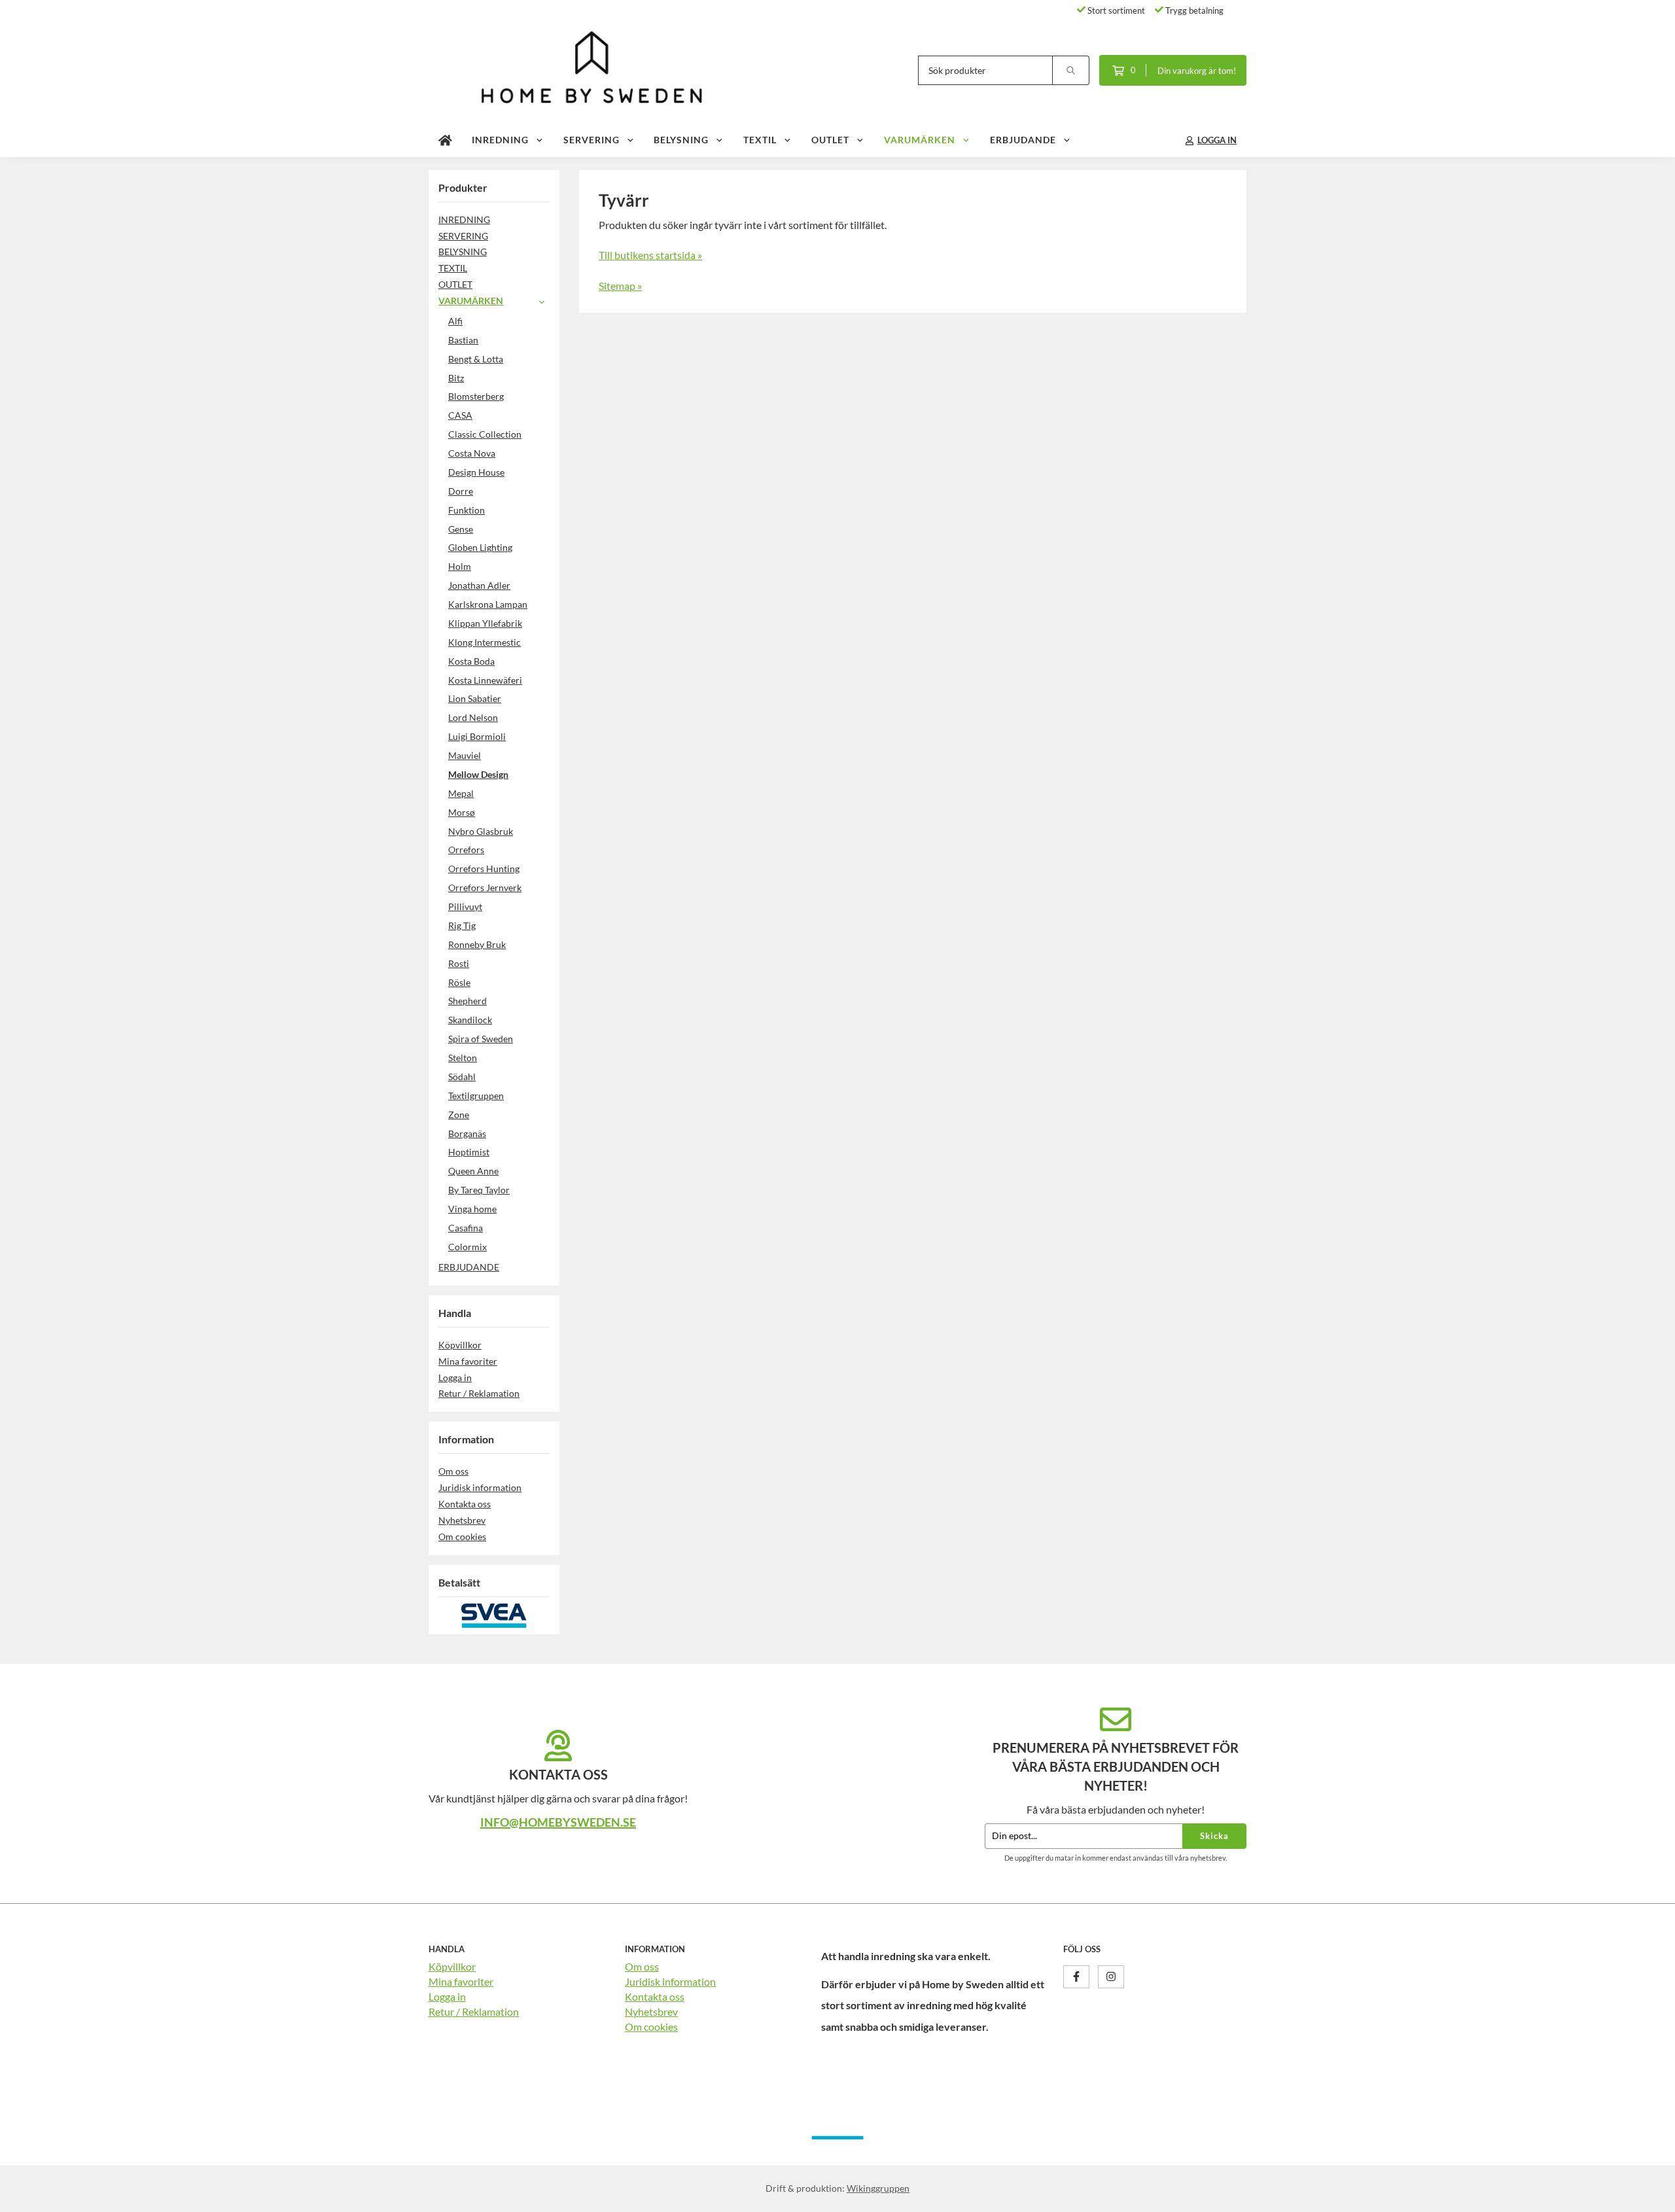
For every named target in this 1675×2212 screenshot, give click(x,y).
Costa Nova (472, 453)
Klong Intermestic (485, 642)
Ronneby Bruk (477, 944)
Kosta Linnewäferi (485, 680)
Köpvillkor (460, 1345)
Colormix (467, 1247)
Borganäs (467, 1133)
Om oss (453, 1471)
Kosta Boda (471, 661)
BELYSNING (681, 140)
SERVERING (591, 140)
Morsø (462, 812)
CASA (460, 415)
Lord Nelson (473, 717)
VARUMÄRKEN (920, 140)
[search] (1071, 70)
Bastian (463, 340)
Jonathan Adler (479, 585)
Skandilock (470, 1020)
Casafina (466, 1228)
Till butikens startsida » (650, 255)
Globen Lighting (480, 547)
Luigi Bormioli (477, 736)
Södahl (462, 1077)
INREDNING (500, 140)
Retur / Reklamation (479, 1393)
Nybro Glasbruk (481, 831)
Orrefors (466, 850)
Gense (461, 529)
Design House (476, 472)
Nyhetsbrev (462, 1520)
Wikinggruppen (878, 2188)
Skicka (1214, 1836)
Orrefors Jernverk (485, 887)
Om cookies (462, 1536)
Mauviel (465, 755)
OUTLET (830, 140)
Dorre (461, 491)
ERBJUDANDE (1023, 140)
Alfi (455, 321)
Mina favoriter (468, 1361)
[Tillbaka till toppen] (1228, 2194)
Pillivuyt (465, 906)
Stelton (463, 1058)
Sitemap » (620, 286)
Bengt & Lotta (476, 359)
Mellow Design (478, 774)
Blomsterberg (476, 396)
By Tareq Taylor (479, 1190)
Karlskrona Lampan (488, 604)
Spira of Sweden (481, 1039)
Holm (460, 566)
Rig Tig (462, 925)
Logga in (455, 1378)
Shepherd (467, 1001)
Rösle (459, 982)
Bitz (456, 378)
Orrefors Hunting (484, 869)
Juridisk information (480, 1487)
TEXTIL (760, 140)
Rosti (459, 963)
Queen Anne (473, 1171)
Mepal (461, 793)
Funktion (467, 510)
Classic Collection (485, 434)
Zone (459, 1115)
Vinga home (472, 1209)
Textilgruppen (476, 1096)
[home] (445, 141)
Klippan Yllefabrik (485, 623)
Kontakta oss (465, 1504)
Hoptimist (469, 1152)
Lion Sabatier (475, 698)
